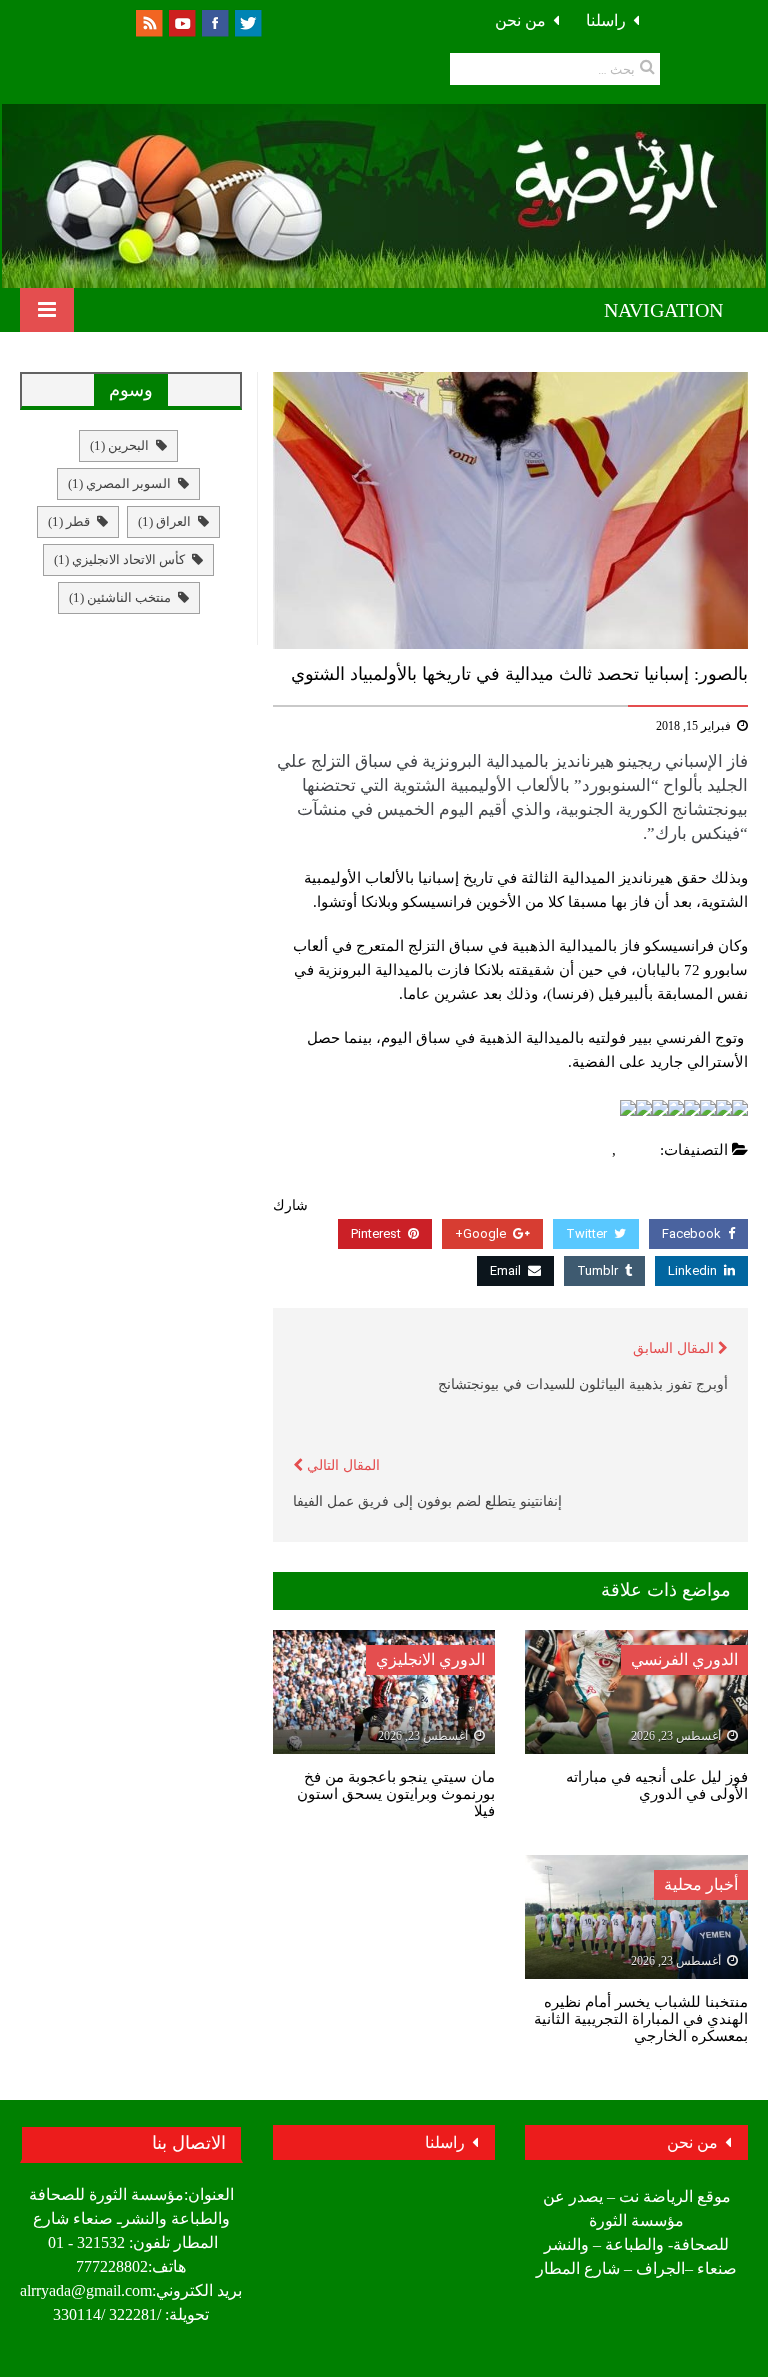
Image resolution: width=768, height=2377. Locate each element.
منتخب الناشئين (120, 597)
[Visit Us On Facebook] (214, 21)
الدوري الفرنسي (684, 1659)
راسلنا (606, 20)
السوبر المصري (119, 483)
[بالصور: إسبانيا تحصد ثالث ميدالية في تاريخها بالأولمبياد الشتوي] (510, 510)
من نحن (520, 20)
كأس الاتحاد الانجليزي (119, 559)
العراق (164, 521)
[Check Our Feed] (148, 21)
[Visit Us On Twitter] (247, 21)
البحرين (119, 445)
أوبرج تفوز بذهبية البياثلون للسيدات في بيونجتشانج (583, 1384)
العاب (638, 1150)
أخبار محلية (701, 1884)
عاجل (590, 1150)
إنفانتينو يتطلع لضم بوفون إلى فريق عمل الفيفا (427, 1501)
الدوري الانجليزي (430, 1659)
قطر (69, 521)
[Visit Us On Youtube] (181, 21)
